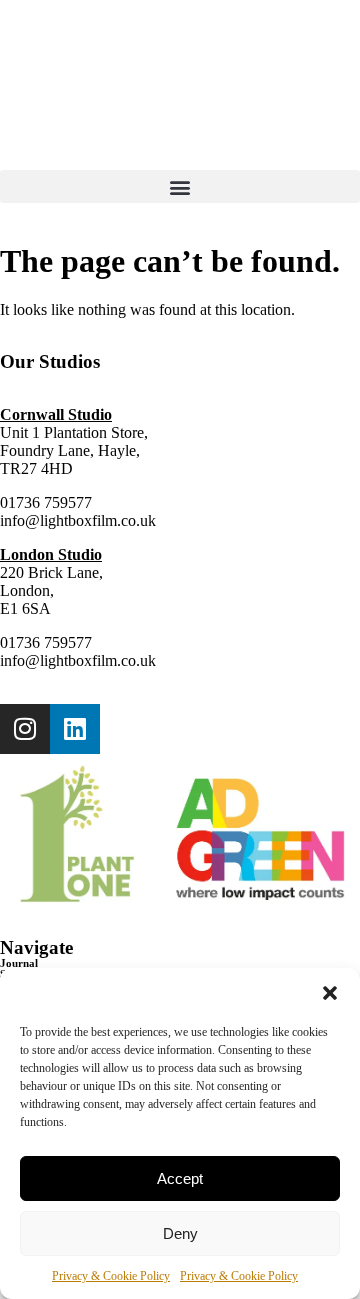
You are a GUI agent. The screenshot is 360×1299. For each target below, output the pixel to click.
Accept (180, 1178)
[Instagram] (25, 729)
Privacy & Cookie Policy (111, 1276)
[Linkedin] (75, 729)
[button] (330, 993)
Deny (180, 1233)
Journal (19, 963)
